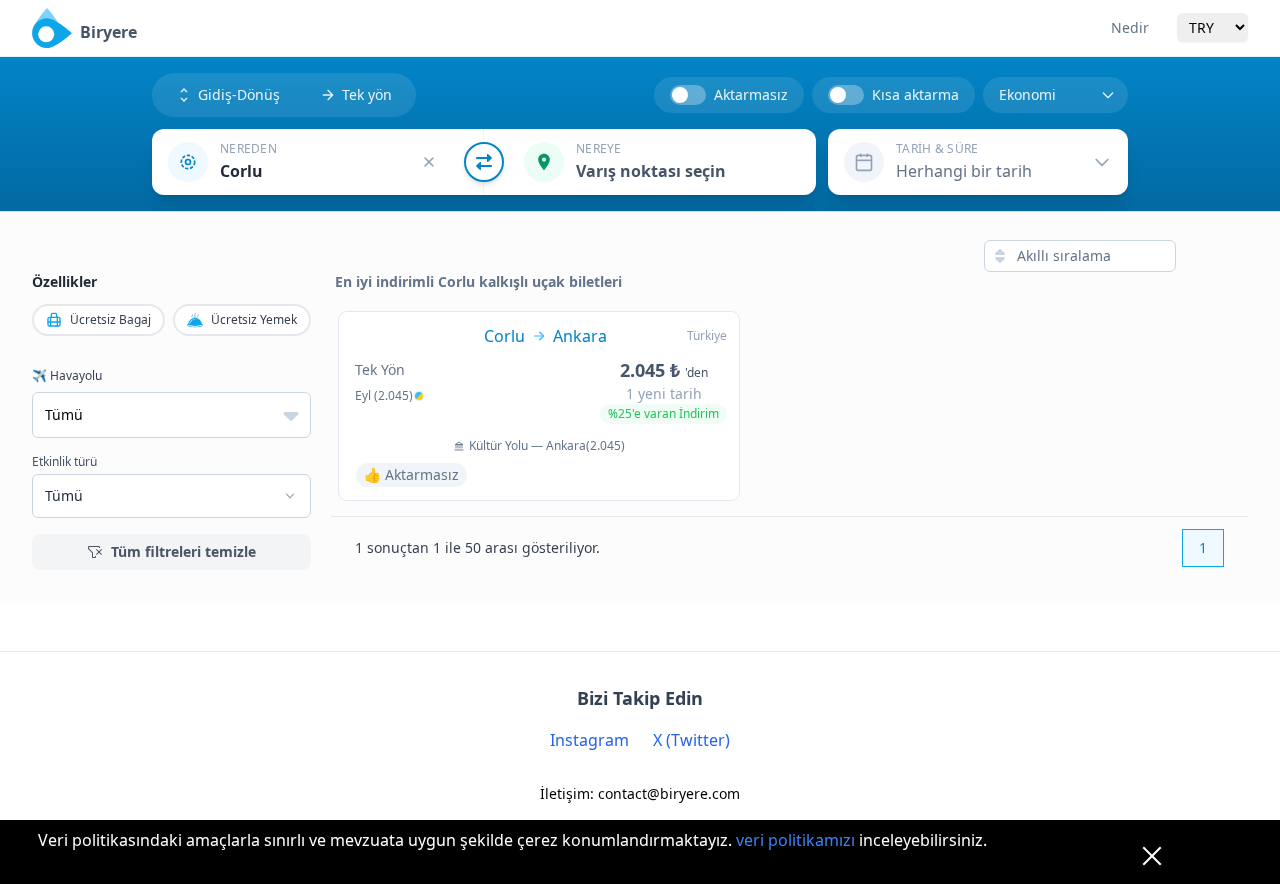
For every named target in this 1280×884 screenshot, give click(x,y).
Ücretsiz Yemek (254, 319)
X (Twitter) (691, 740)
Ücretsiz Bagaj (110, 319)
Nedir (1130, 27)
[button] (318, 162)
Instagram (589, 740)
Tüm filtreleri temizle (183, 551)
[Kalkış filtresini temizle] (429, 162)
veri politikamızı (795, 840)
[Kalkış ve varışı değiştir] (484, 162)
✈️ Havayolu (67, 376)
